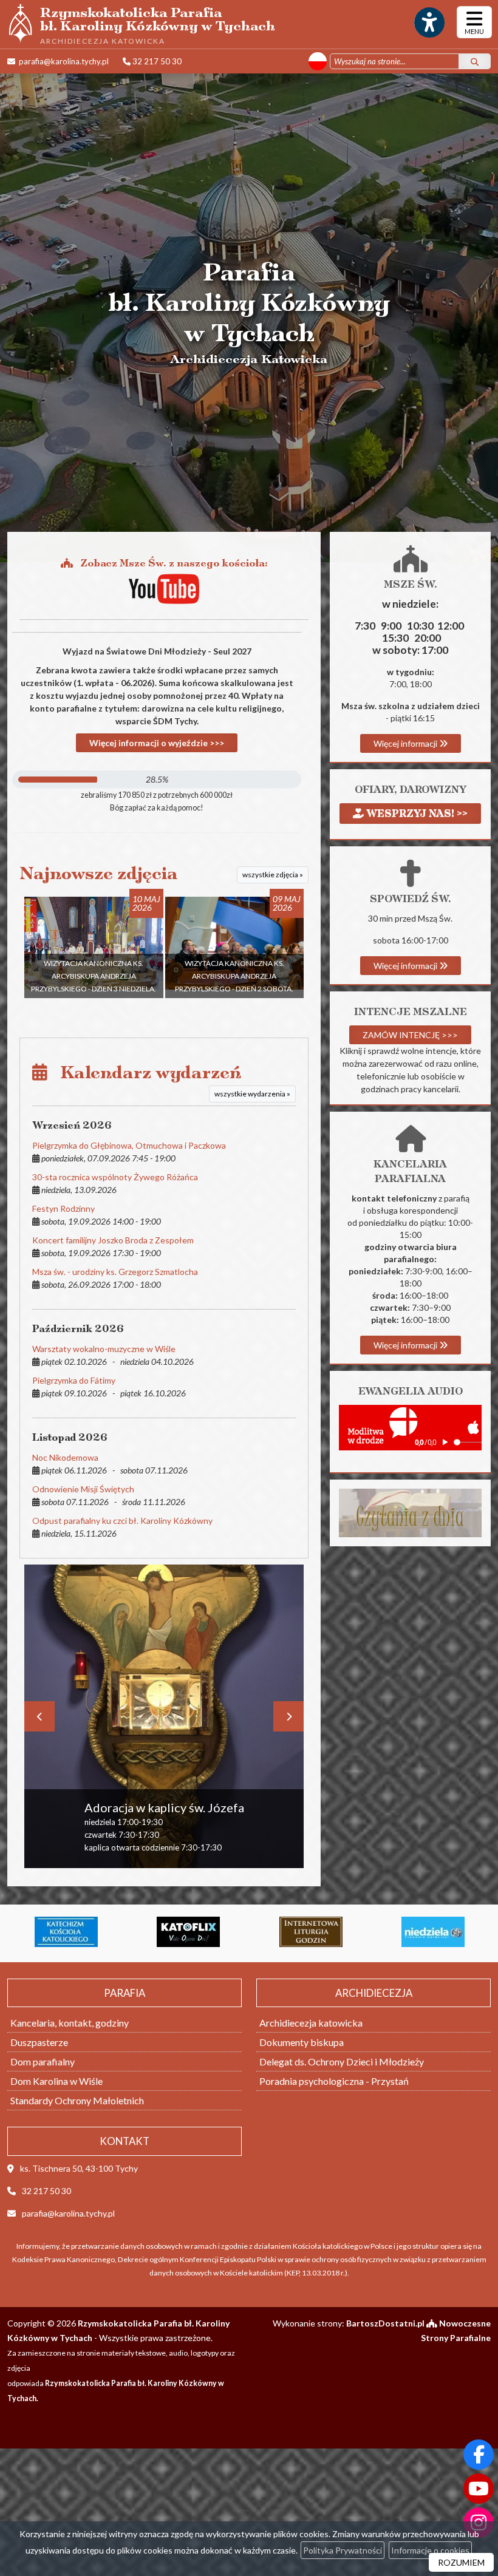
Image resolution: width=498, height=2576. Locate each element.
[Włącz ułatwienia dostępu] (429, 22)
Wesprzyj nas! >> (416, 813)
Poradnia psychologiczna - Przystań (334, 2081)
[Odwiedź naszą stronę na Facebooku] (479, 2455)
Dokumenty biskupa (302, 2042)
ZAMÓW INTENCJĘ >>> (410, 1035)
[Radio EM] (433, 1932)
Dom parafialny (43, 2061)
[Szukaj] (475, 61)
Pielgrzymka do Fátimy (74, 1380)
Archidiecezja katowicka (311, 2023)
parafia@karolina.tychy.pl (63, 61)
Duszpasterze (39, 2042)
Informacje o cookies (430, 2550)
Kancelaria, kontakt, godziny (70, 2023)
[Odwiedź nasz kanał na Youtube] (479, 2489)
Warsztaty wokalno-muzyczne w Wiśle (104, 1349)
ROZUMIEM (461, 2562)
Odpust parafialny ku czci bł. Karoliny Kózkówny (122, 1521)
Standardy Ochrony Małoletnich (77, 2100)
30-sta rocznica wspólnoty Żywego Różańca (115, 1177)
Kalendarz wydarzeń (144, 1072)
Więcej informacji (406, 743)
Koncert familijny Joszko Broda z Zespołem (113, 1240)
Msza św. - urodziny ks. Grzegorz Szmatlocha (115, 1272)
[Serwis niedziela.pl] (310, 1932)
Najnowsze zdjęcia (99, 873)
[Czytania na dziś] (410, 1512)
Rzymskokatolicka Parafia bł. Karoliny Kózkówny (158, 24)
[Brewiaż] (188, 1932)
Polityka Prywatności (343, 2550)
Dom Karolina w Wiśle (56, 2081)
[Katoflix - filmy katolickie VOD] (66, 1932)
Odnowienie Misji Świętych (83, 1489)
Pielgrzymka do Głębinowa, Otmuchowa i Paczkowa (129, 1145)
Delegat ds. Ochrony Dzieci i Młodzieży (342, 2061)
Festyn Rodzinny (63, 1208)
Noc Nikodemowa (65, 1457)
